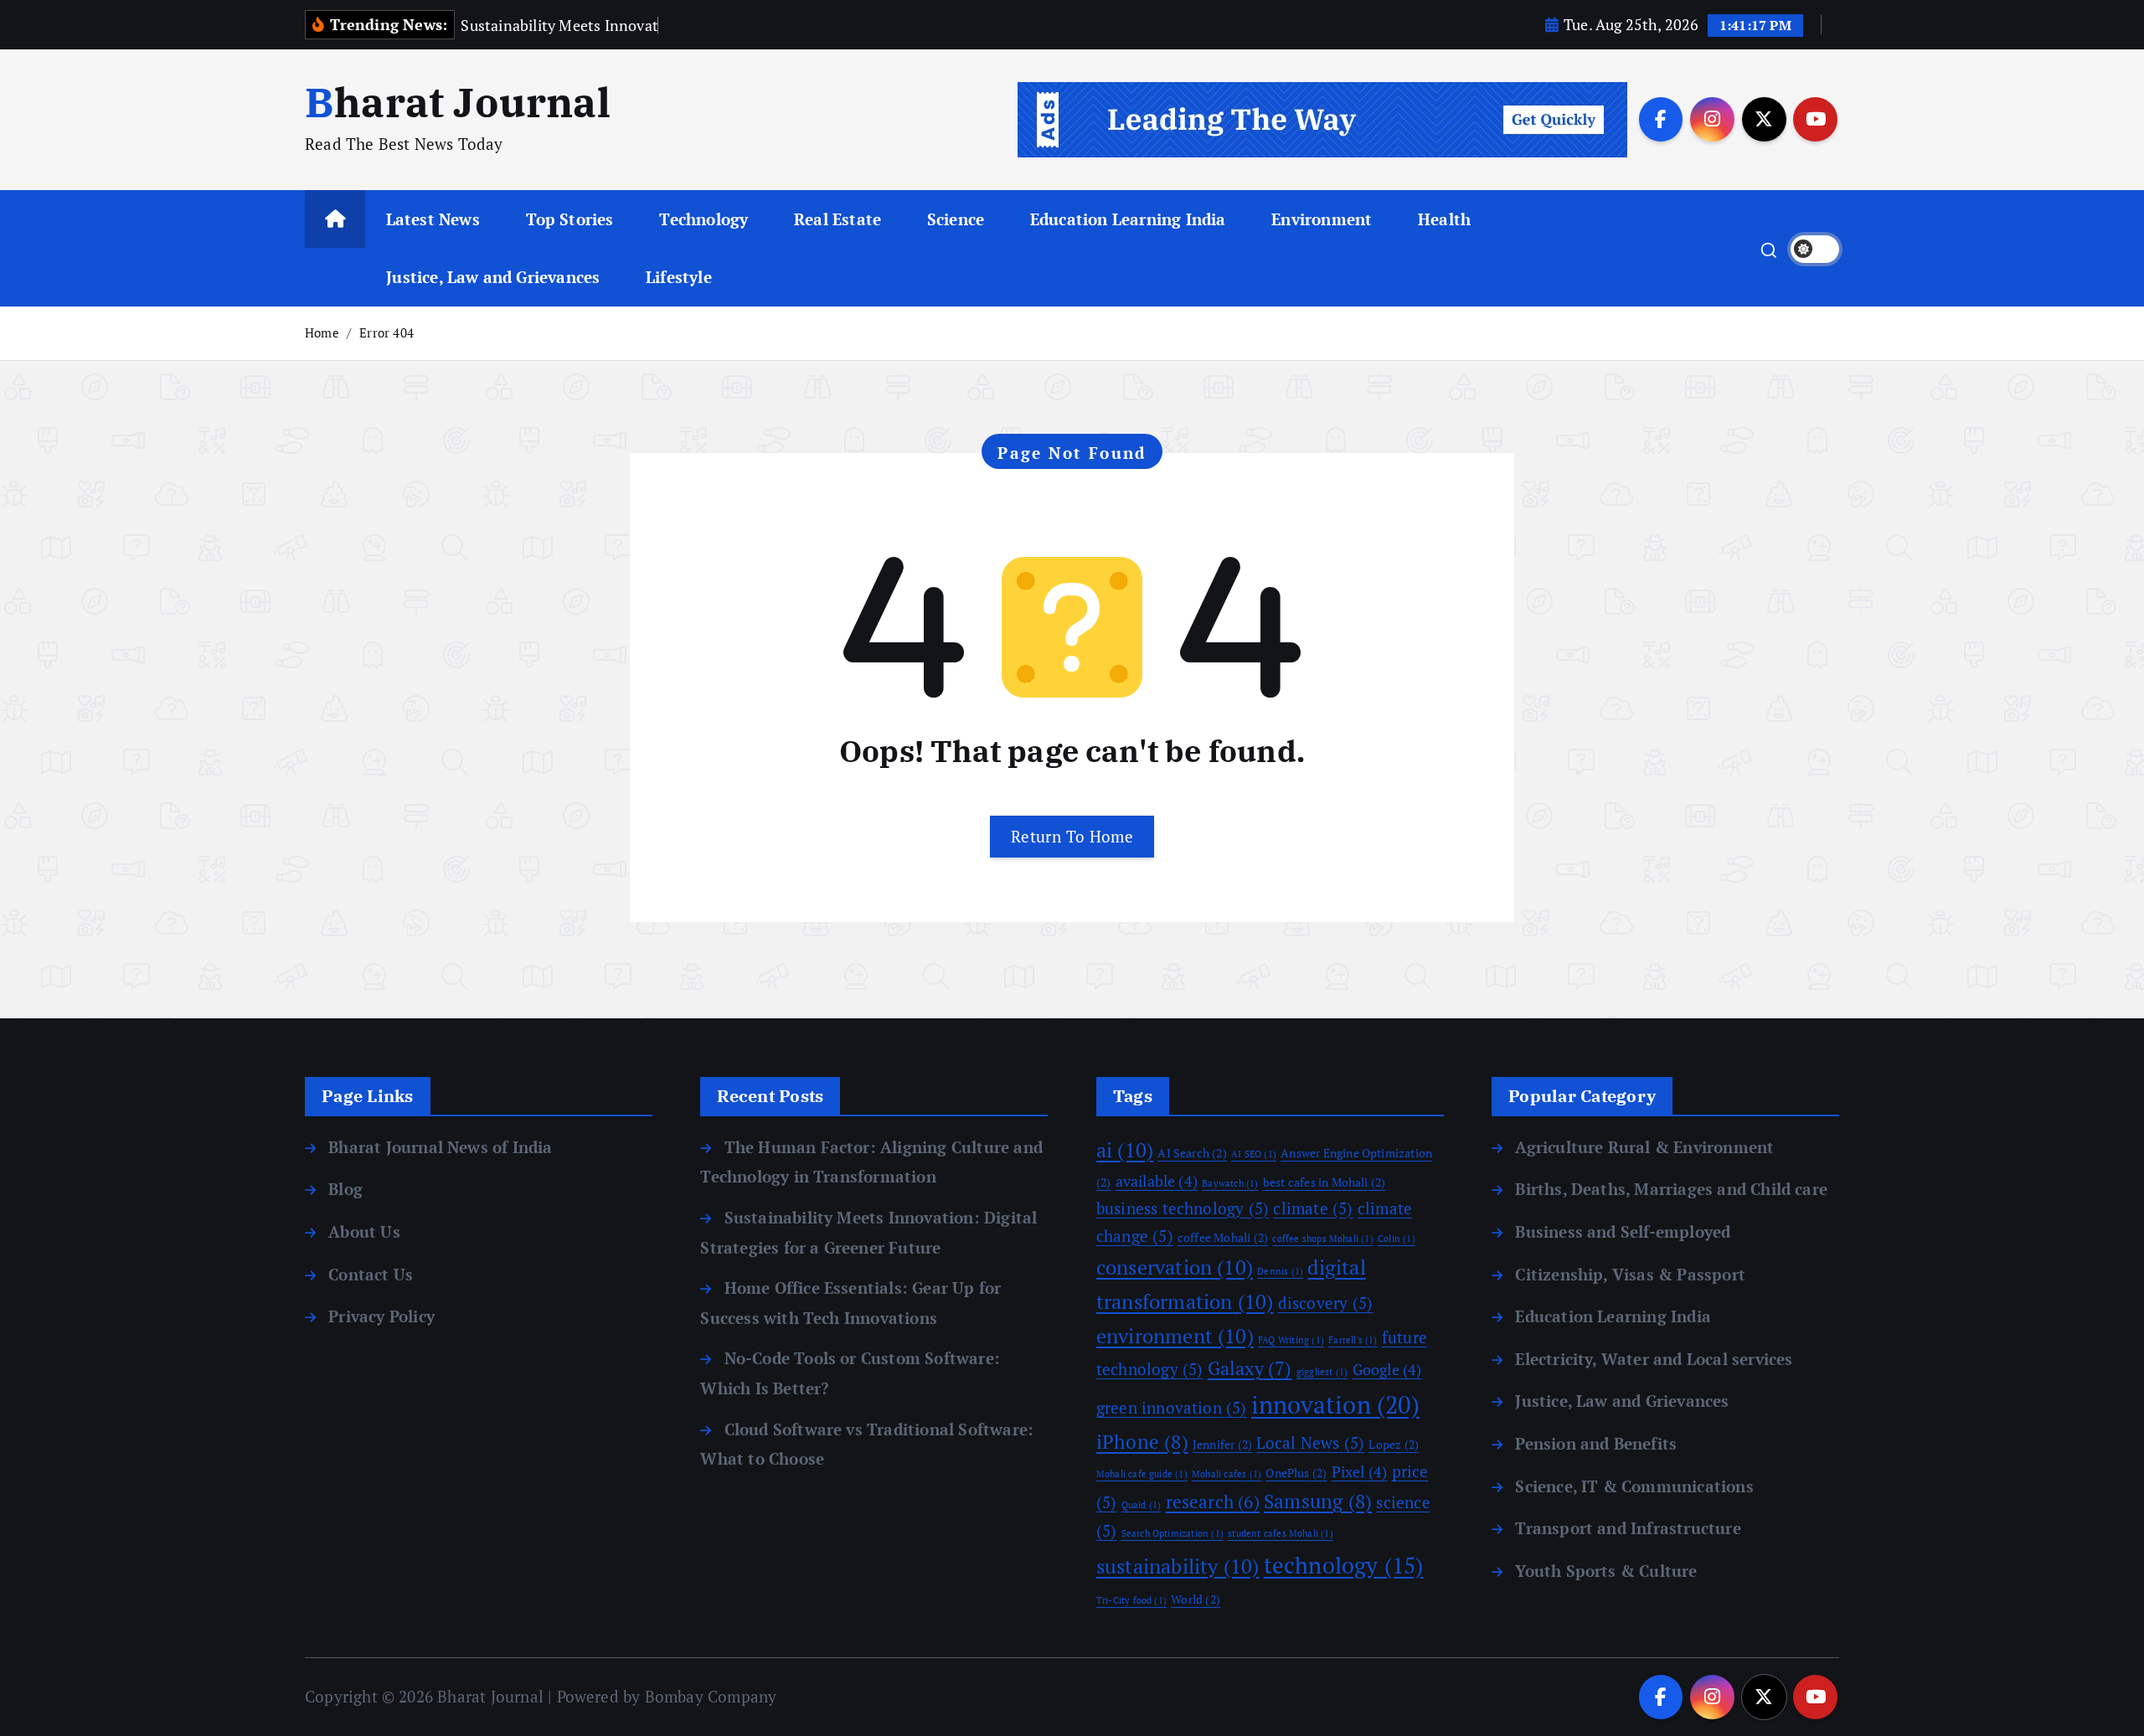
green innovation (1172, 1408)
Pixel (1360, 1471)
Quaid (1142, 1505)
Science (956, 219)
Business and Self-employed (1623, 1231)
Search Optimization (1172, 1533)
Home (322, 332)
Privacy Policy (381, 1316)
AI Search (1192, 1153)
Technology (703, 219)
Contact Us (371, 1274)
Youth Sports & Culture (1606, 1571)
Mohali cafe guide (1142, 1474)
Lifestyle (679, 277)
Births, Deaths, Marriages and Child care (1671, 1189)
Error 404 (387, 332)
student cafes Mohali (1281, 1533)
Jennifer (1222, 1444)
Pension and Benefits (1596, 1443)
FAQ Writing (1291, 1340)
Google (1387, 1369)
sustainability (1178, 1566)
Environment (1322, 219)
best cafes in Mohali (1325, 1182)
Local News (1310, 1443)
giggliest (1322, 1372)
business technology (1183, 1208)
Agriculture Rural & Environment (1644, 1147)
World (1196, 1599)
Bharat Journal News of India (440, 1147)
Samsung (1318, 1501)
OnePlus (1296, 1473)
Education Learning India (1128, 219)
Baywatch (1230, 1183)
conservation (1175, 1267)
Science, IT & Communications (1634, 1486)
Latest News (433, 219)
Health (1444, 219)
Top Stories (570, 219)
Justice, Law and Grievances (493, 277)
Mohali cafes (1227, 1474)
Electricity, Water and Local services (1654, 1359)
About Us (364, 1231)
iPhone (1142, 1442)
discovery (1326, 1303)
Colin (1397, 1239)
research (1213, 1502)
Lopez (1394, 1444)
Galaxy (1250, 1368)
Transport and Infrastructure (1628, 1528)
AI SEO (1254, 1154)
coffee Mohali (1223, 1237)
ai (1125, 1150)
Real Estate (837, 219)
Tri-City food (1131, 1600)
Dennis (1280, 1271)
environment (1175, 1336)
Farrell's (1353, 1340)
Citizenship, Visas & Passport (1630, 1274)
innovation (1335, 1404)
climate (1313, 1208)
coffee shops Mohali (1322, 1239)
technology (1344, 1565)
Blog (345, 1189)
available (1157, 1181)
